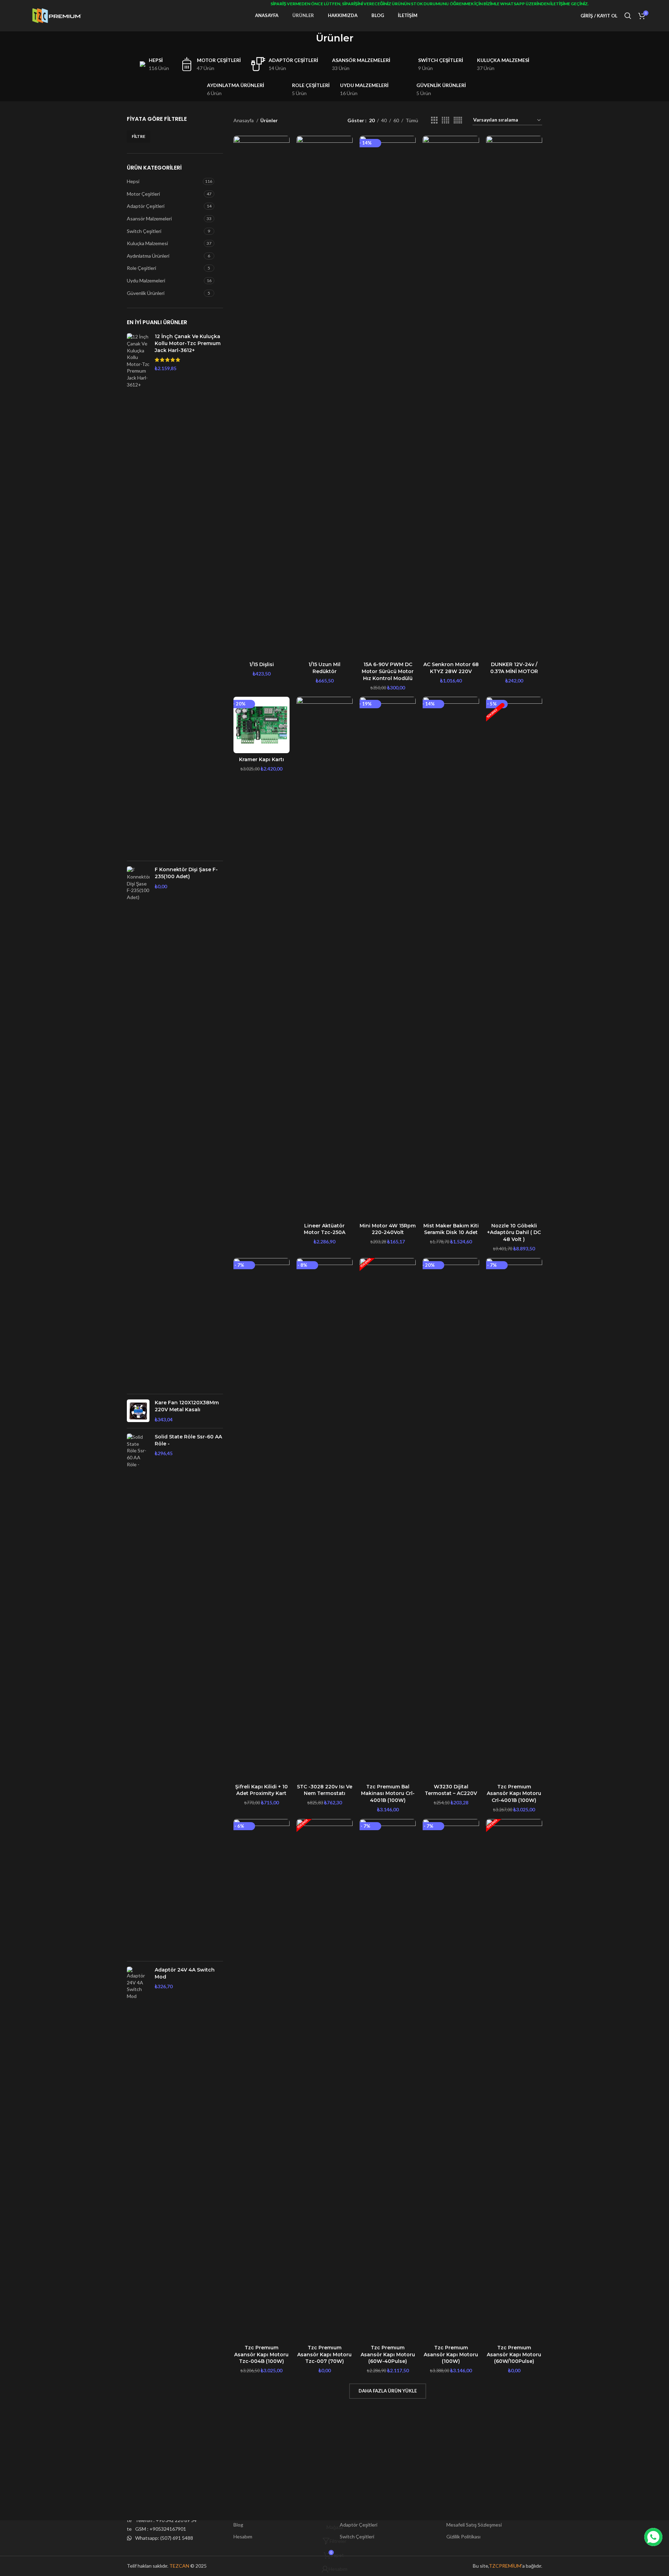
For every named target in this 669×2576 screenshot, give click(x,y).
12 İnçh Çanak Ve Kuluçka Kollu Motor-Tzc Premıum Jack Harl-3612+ (188, 343)
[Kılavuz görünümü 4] (445, 120)
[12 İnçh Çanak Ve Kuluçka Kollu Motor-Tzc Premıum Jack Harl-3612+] (138, 594)
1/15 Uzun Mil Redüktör (324, 668)
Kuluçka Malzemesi (147, 243)
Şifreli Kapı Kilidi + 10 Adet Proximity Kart (262, 1790)
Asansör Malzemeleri (149, 218)
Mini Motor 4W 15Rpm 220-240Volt (388, 1229)
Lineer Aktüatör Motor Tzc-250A (325, 1229)
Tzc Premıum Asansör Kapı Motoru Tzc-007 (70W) (324, 2354)
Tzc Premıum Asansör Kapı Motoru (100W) (451, 2354)
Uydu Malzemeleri (146, 280)
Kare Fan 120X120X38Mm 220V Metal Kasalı (187, 1406)
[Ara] (628, 16)
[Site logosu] (57, 15)
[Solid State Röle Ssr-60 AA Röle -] (138, 1695)
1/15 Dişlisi (262, 664)
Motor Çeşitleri (143, 194)
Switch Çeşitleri (144, 231)
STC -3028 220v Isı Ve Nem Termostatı (325, 1790)
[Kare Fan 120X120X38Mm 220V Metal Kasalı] (138, 1411)
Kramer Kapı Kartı (262, 759)
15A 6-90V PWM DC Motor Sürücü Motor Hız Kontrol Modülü (388, 671)
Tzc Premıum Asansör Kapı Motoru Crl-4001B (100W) (514, 1793)
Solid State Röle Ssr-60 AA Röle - (188, 1440)
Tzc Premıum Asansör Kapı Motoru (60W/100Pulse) (514, 2354)
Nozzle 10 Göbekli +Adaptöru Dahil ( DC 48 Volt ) (514, 1232)
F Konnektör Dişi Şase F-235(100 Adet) (186, 873)
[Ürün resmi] (262, 397)
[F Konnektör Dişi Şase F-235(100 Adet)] (138, 1127)
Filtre (139, 136)
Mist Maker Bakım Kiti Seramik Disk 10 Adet (451, 1229)
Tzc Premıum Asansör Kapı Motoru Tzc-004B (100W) (261, 2354)
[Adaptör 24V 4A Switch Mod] (138, 2228)
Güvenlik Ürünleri (146, 293)
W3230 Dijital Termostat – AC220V (451, 1790)
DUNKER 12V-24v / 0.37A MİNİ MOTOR (514, 668)
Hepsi (133, 181)
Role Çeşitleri (141, 268)
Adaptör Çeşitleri (146, 206)
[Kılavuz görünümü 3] (434, 120)
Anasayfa (244, 120)
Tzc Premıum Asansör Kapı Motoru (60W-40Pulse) (388, 2354)
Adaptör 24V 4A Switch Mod (185, 1973)
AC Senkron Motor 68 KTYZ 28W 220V (451, 668)
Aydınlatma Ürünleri (148, 256)
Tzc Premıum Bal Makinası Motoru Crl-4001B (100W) (388, 1793)
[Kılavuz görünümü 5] (458, 120)
